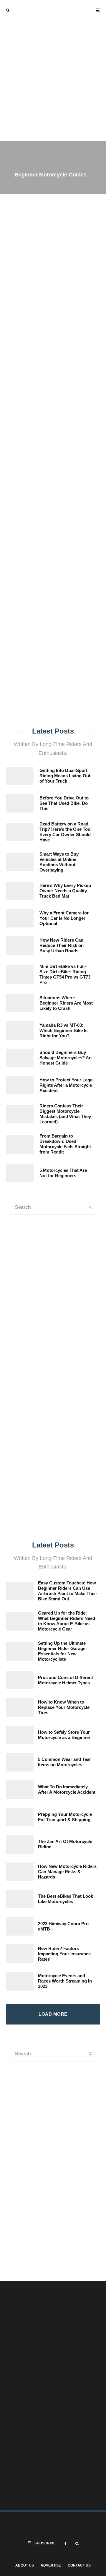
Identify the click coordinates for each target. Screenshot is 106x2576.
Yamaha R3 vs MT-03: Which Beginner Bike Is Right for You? (63, 1030)
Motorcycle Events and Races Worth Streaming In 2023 (65, 1981)
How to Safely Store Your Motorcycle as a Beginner (64, 1735)
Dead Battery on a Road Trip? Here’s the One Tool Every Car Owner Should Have (66, 832)
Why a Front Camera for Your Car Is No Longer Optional (64, 918)
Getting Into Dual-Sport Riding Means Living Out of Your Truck (65, 776)
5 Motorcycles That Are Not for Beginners (63, 1173)
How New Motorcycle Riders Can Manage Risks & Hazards (67, 1872)
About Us (25, 2565)
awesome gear (22, 472)
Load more (53, 2014)
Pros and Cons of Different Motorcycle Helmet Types (66, 1680)
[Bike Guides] (79, 1488)
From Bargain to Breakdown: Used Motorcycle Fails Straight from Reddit (65, 1144)
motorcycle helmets (59, 472)
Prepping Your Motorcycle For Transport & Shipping (65, 1817)
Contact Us (79, 2565)
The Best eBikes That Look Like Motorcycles (66, 1899)
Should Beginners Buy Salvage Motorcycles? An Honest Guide (66, 1058)
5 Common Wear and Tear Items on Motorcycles (64, 1762)
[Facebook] (66, 2543)
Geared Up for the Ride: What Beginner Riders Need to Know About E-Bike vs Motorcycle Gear (67, 1621)
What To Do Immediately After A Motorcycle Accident (67, 1789)
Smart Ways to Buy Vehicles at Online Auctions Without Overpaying (59, 862)
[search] (93, 454)
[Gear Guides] (26, 1488)
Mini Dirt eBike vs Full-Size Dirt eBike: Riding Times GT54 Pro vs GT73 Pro (65, 974)
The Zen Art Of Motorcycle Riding (65, 1844)
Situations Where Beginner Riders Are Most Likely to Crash (66, 1003)
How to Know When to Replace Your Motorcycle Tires (64, 1707)
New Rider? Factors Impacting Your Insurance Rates (64, 1954)
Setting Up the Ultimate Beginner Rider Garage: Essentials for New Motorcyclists (62, 1651)
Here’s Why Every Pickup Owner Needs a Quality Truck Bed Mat (65, 891)
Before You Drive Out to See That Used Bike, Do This (64, 803)
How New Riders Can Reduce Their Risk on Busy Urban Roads (62, 945)
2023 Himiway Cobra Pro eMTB (63, 1926)
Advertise (51, 2565)
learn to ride (60, 480)
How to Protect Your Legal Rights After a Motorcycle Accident (67, 1085)
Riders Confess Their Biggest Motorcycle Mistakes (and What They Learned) (65, 1114)
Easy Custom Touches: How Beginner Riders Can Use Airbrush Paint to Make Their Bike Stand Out (68, 1591)
